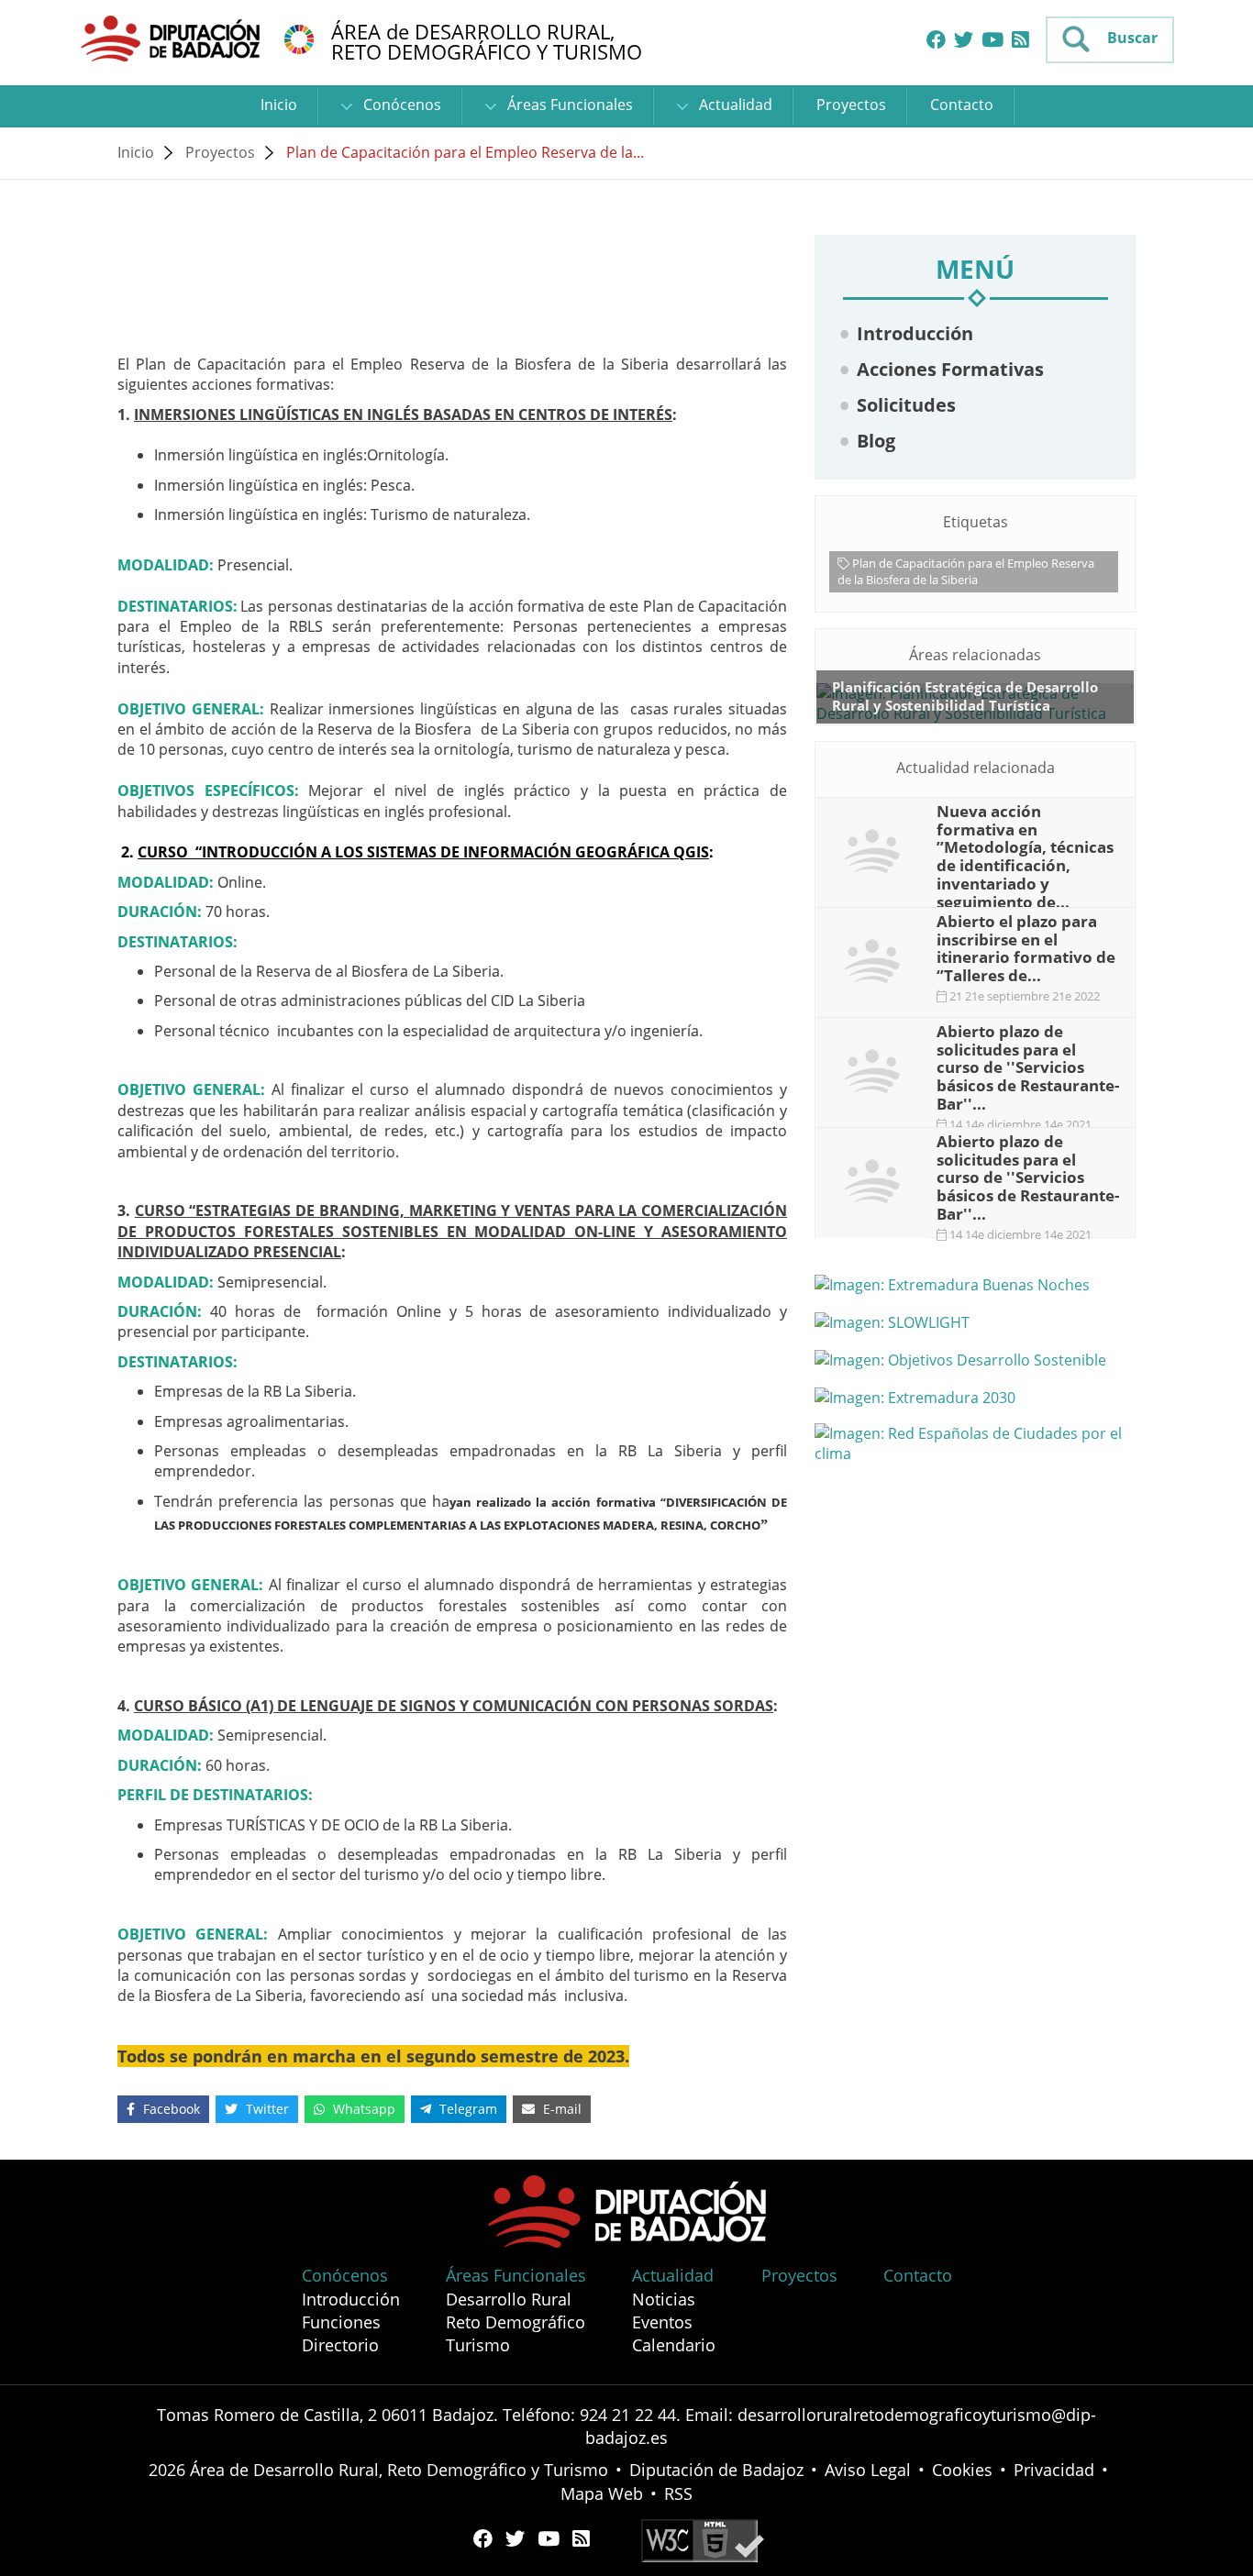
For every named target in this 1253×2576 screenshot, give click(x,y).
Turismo (478, 2345)
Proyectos (851, 105)
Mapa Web (602, 2493)
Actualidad (734, 105)
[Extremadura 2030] (975, 1397)
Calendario (674, 2345)
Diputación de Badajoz (716, 2470)
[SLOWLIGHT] (975, 1321)
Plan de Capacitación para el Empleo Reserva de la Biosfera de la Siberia (966, 571)
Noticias (664, 2299)
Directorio (340, 2345)
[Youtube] (992, 40)
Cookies (962, 2470)
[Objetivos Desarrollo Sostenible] (975, 1359)
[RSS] (1020, 40)
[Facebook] (936, 40)
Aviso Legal (868, 2470)
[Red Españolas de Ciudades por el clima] (975, 1443)
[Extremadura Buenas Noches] (975, 1285)
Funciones (341, 2322)
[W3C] (703, 2539)
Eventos (662, 2322)
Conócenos (400, 105)
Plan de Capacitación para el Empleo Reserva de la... (465, 152)
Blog (876, 441)
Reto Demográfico (516, 2322)
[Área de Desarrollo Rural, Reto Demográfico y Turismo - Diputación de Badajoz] (172, 38)
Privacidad (1054, 2470)
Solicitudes (906, 405)
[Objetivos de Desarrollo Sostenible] (299, 38)
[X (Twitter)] (964, 40)
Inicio (279, 105)
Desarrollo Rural (509, 2299)
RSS (678, 2493)
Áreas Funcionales (568, 105)
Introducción (915, 333)
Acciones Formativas (950, 369)
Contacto (962, 105)
